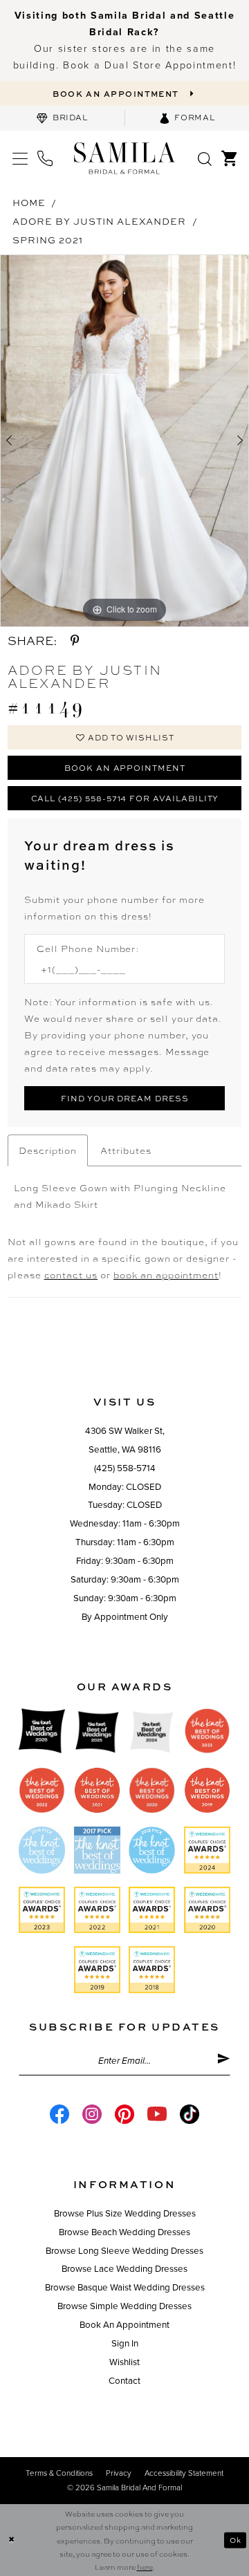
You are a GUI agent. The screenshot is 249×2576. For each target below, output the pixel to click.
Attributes (126, 1150)
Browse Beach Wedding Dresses (124, 2232)
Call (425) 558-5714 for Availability (125, 798)
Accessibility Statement (184, 2473)
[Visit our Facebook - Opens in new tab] (59, 2114)
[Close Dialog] (11, 2540)
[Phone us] (45, 158)
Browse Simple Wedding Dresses (124, 2306)
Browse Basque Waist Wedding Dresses (125, 2288)
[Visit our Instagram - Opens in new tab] (92, 2114)
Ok (236, 2540)
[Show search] (205, 158)
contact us (71, 1275)
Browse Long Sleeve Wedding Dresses (124, 2251)
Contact (124, 2381)
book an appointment (166, 1275)
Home (29, 202)
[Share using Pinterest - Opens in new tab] (75, 641)
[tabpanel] (124, 441)
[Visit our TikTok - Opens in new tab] (190, 2114)
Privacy (119, 2473)
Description (48, 1150)
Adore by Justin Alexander (99, 221)
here (145, 2567)
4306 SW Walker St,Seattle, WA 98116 (125, 1440)
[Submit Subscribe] (223, 2061)
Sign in (125, 2344)
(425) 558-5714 (125, 1468)
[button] (20, 158)
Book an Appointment (125, 768)
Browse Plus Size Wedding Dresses (125, 2214)
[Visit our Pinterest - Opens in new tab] (124, 2114)
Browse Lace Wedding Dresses (124, 2269)
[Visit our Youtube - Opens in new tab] (157, 2114)
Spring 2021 (48, 240)
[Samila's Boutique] (124, 158)
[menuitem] (62, 118)
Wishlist (124, 2362)
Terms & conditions (59, 2473)
